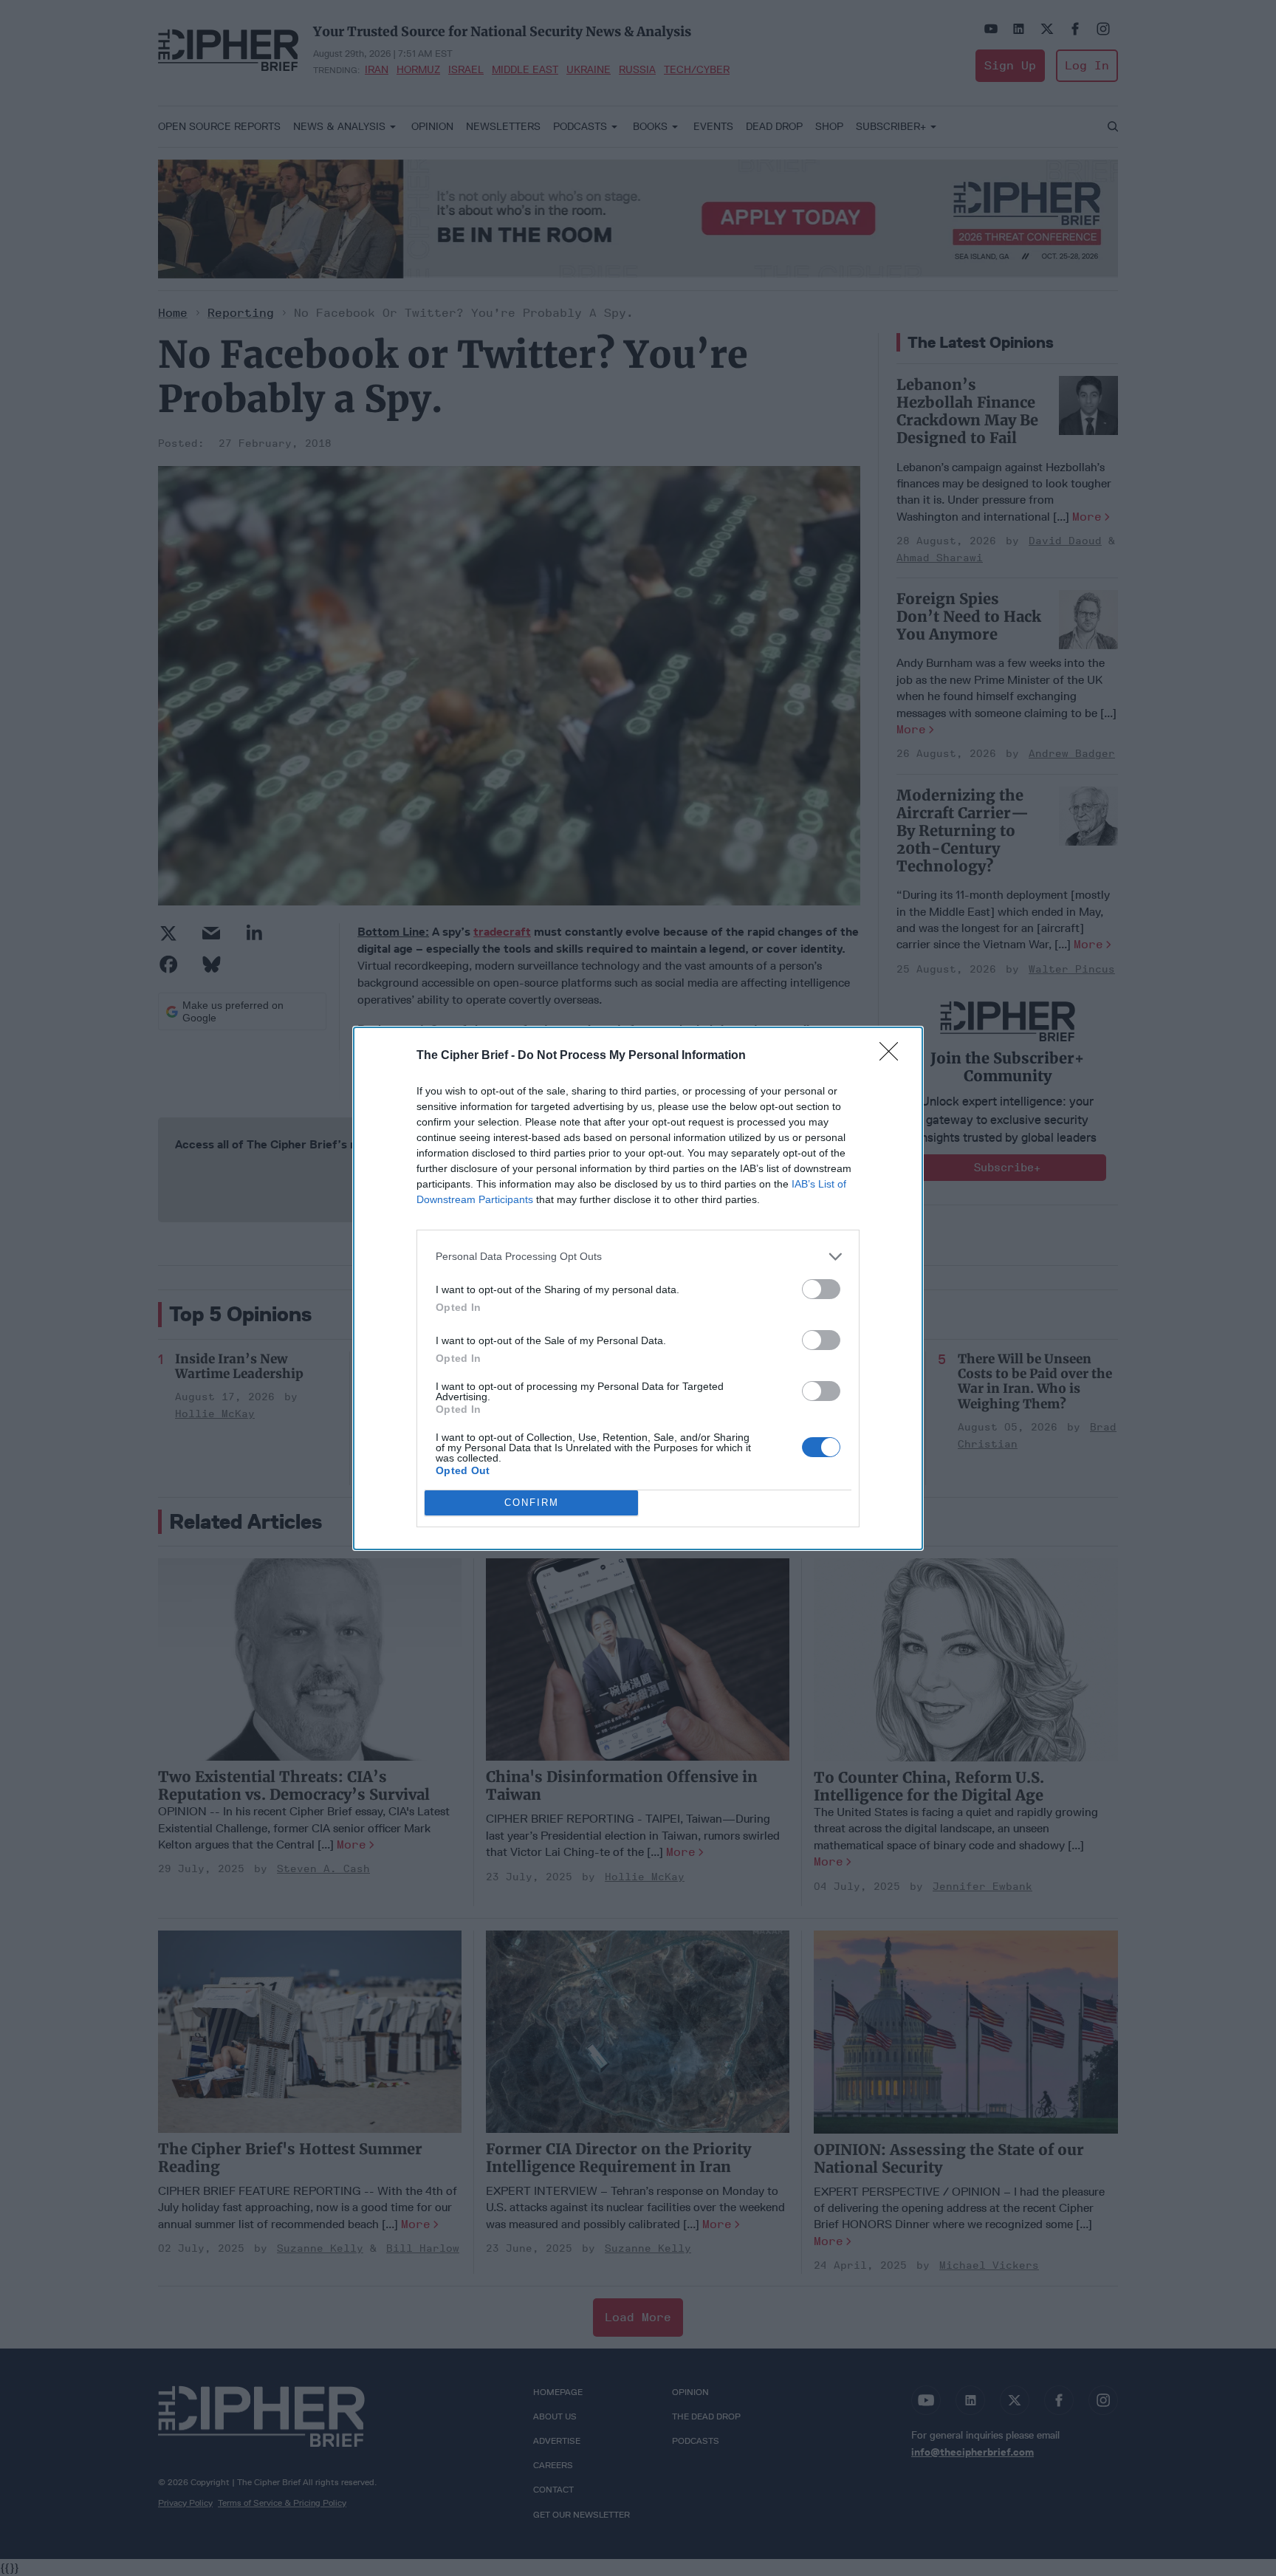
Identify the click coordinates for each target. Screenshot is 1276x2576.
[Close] (893, 1056)
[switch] (821, 1289)
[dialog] (638, 1288)
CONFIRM (532, 1503)
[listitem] (638, 1257)
